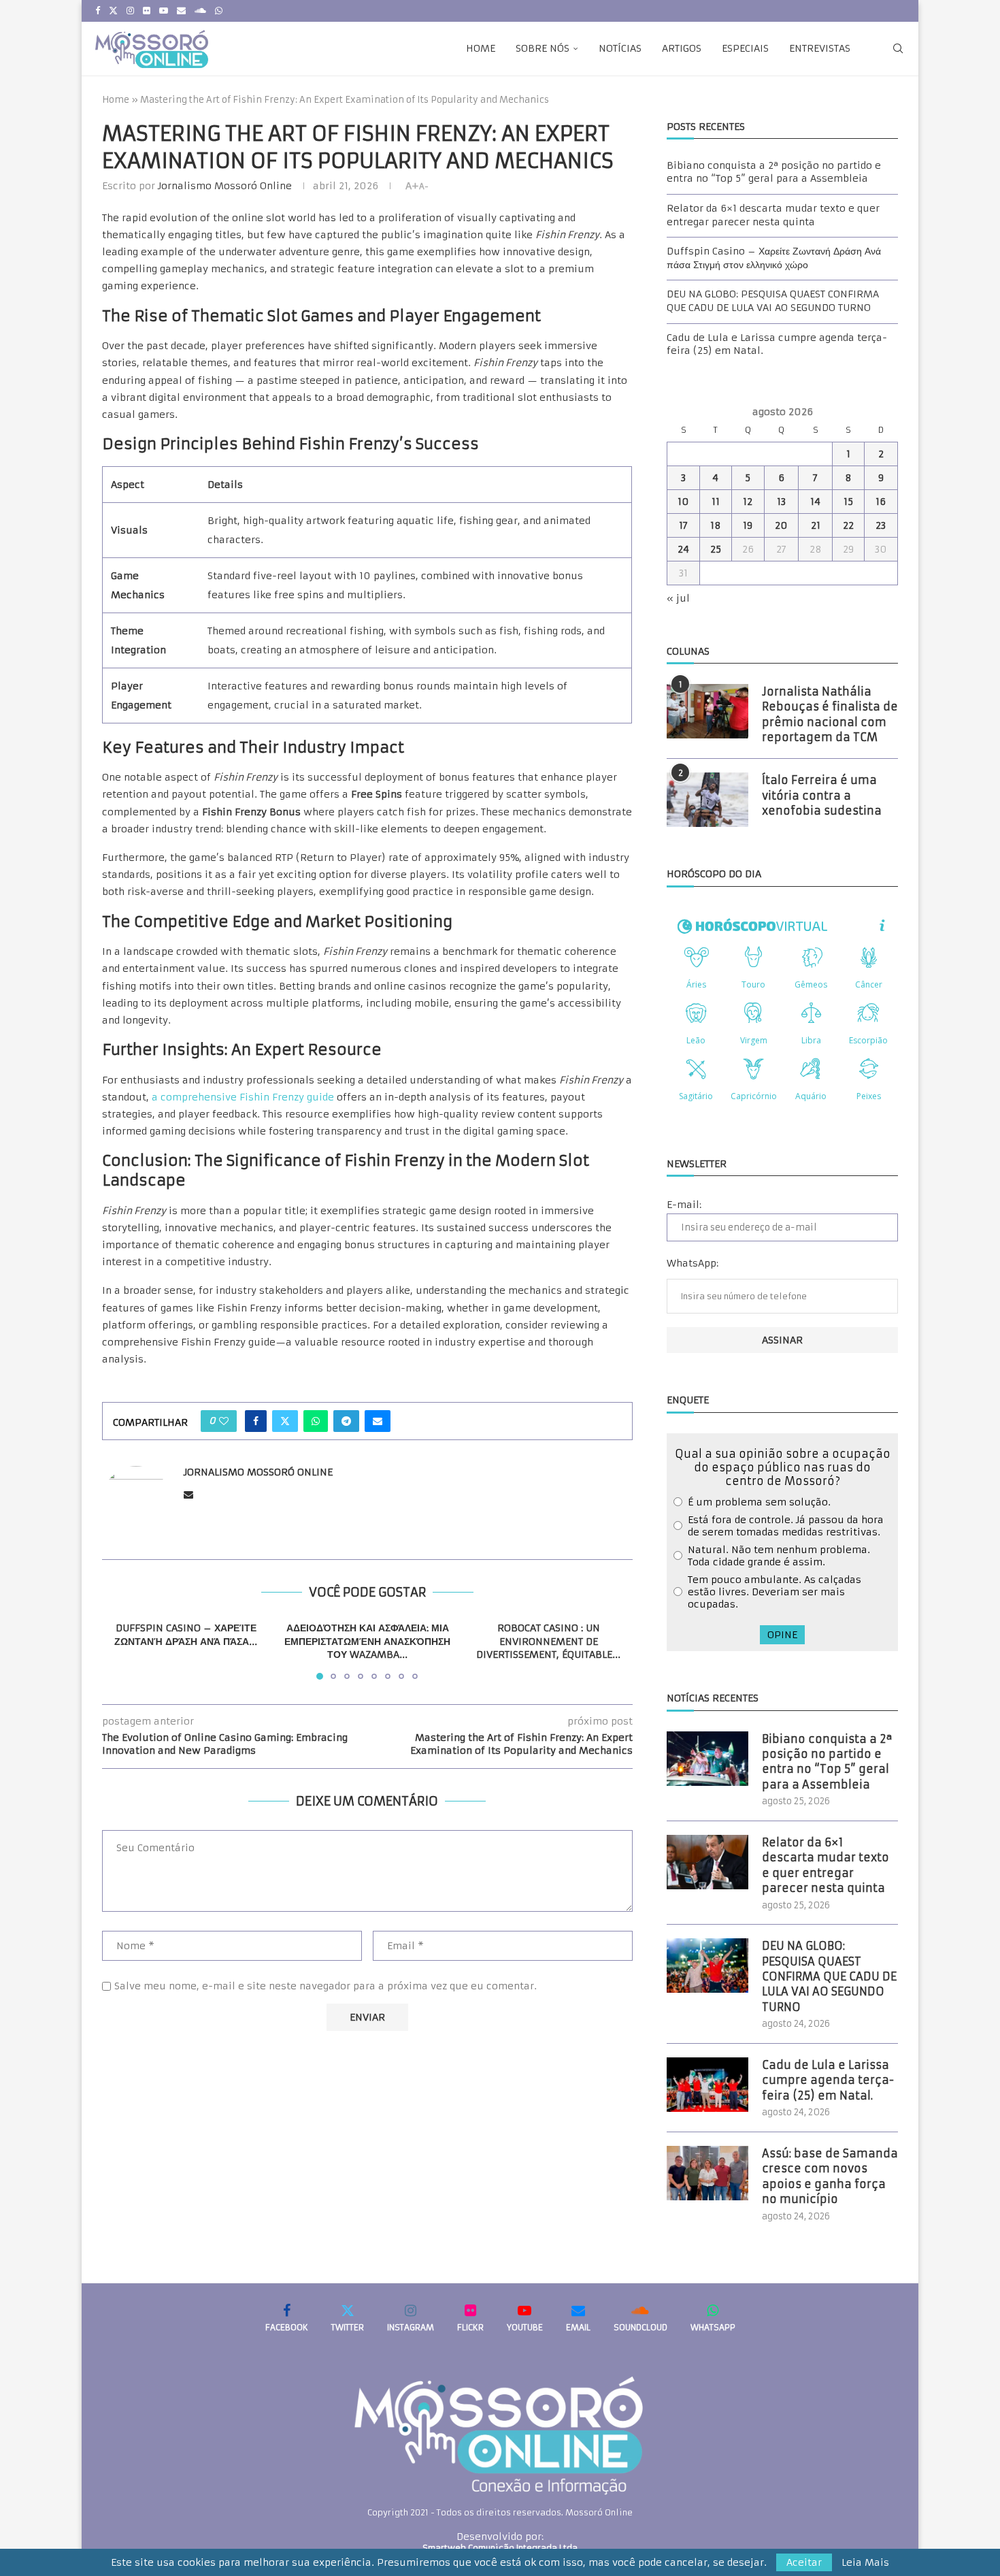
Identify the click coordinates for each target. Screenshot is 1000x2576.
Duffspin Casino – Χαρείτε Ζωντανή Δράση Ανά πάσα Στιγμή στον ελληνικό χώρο (774, 258)
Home (481, 48)
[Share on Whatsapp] (316, 1421)
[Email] (181, 11)
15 (848, 502)
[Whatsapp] (219, 11)
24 (683, 549)
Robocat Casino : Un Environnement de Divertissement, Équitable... (549, 1641)
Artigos (682, 48)
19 (748, 525)
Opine (782, 1635)
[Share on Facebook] (256, 1421)
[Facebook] (98, 11)
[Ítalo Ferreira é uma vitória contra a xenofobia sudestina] (707, 800)
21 (816, 525)
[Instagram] (130, 11)
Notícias (620, 48)
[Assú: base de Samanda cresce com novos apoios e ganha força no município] (707, 2173)
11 (716, 502)
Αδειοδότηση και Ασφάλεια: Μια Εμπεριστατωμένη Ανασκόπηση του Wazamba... (367, 1641)
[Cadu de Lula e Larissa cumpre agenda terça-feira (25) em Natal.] (707, 2085)
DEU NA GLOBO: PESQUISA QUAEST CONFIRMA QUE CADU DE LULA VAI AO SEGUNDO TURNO (773, 301)
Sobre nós (543, 48)
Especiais (745, 48)
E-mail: (684, 1205)
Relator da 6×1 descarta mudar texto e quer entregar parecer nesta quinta (773, 215)
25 (716, 549)
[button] (120, 1650)
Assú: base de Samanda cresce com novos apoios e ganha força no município (830, 2176)
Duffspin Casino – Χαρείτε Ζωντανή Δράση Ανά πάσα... (186, 1635)
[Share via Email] (378, 1421)
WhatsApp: (693, 1263)
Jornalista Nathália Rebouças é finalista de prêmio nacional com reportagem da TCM (830, 714)
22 (848, 525)
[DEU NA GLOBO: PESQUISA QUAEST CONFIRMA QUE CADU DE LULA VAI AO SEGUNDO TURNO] (707, 1966)
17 (683, 525)
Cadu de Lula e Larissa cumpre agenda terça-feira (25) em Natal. (828, 2080)
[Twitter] (113, 11)
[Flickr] (147, 11)
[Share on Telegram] (346, 1421)
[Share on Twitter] (285, 1421)
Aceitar (804, 2562)
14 (815, 502)
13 (781, 502)
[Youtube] (164, 11)
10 (683, 502)
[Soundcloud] (200, 11)
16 (881, 502)
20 (781, 525)
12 (748, 502)
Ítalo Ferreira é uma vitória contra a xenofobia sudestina (822, 795)
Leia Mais (865, 2562)
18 (716, 525)
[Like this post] (224, 1421)
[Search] (898, 48)
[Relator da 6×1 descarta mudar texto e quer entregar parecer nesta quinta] (707, 1862)
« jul (678, 598)
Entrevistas (820, 48)
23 (881, 525)
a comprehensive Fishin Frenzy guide (243, 1097)
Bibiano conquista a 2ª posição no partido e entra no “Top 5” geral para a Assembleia (774, 172)
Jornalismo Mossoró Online (225, 186)
